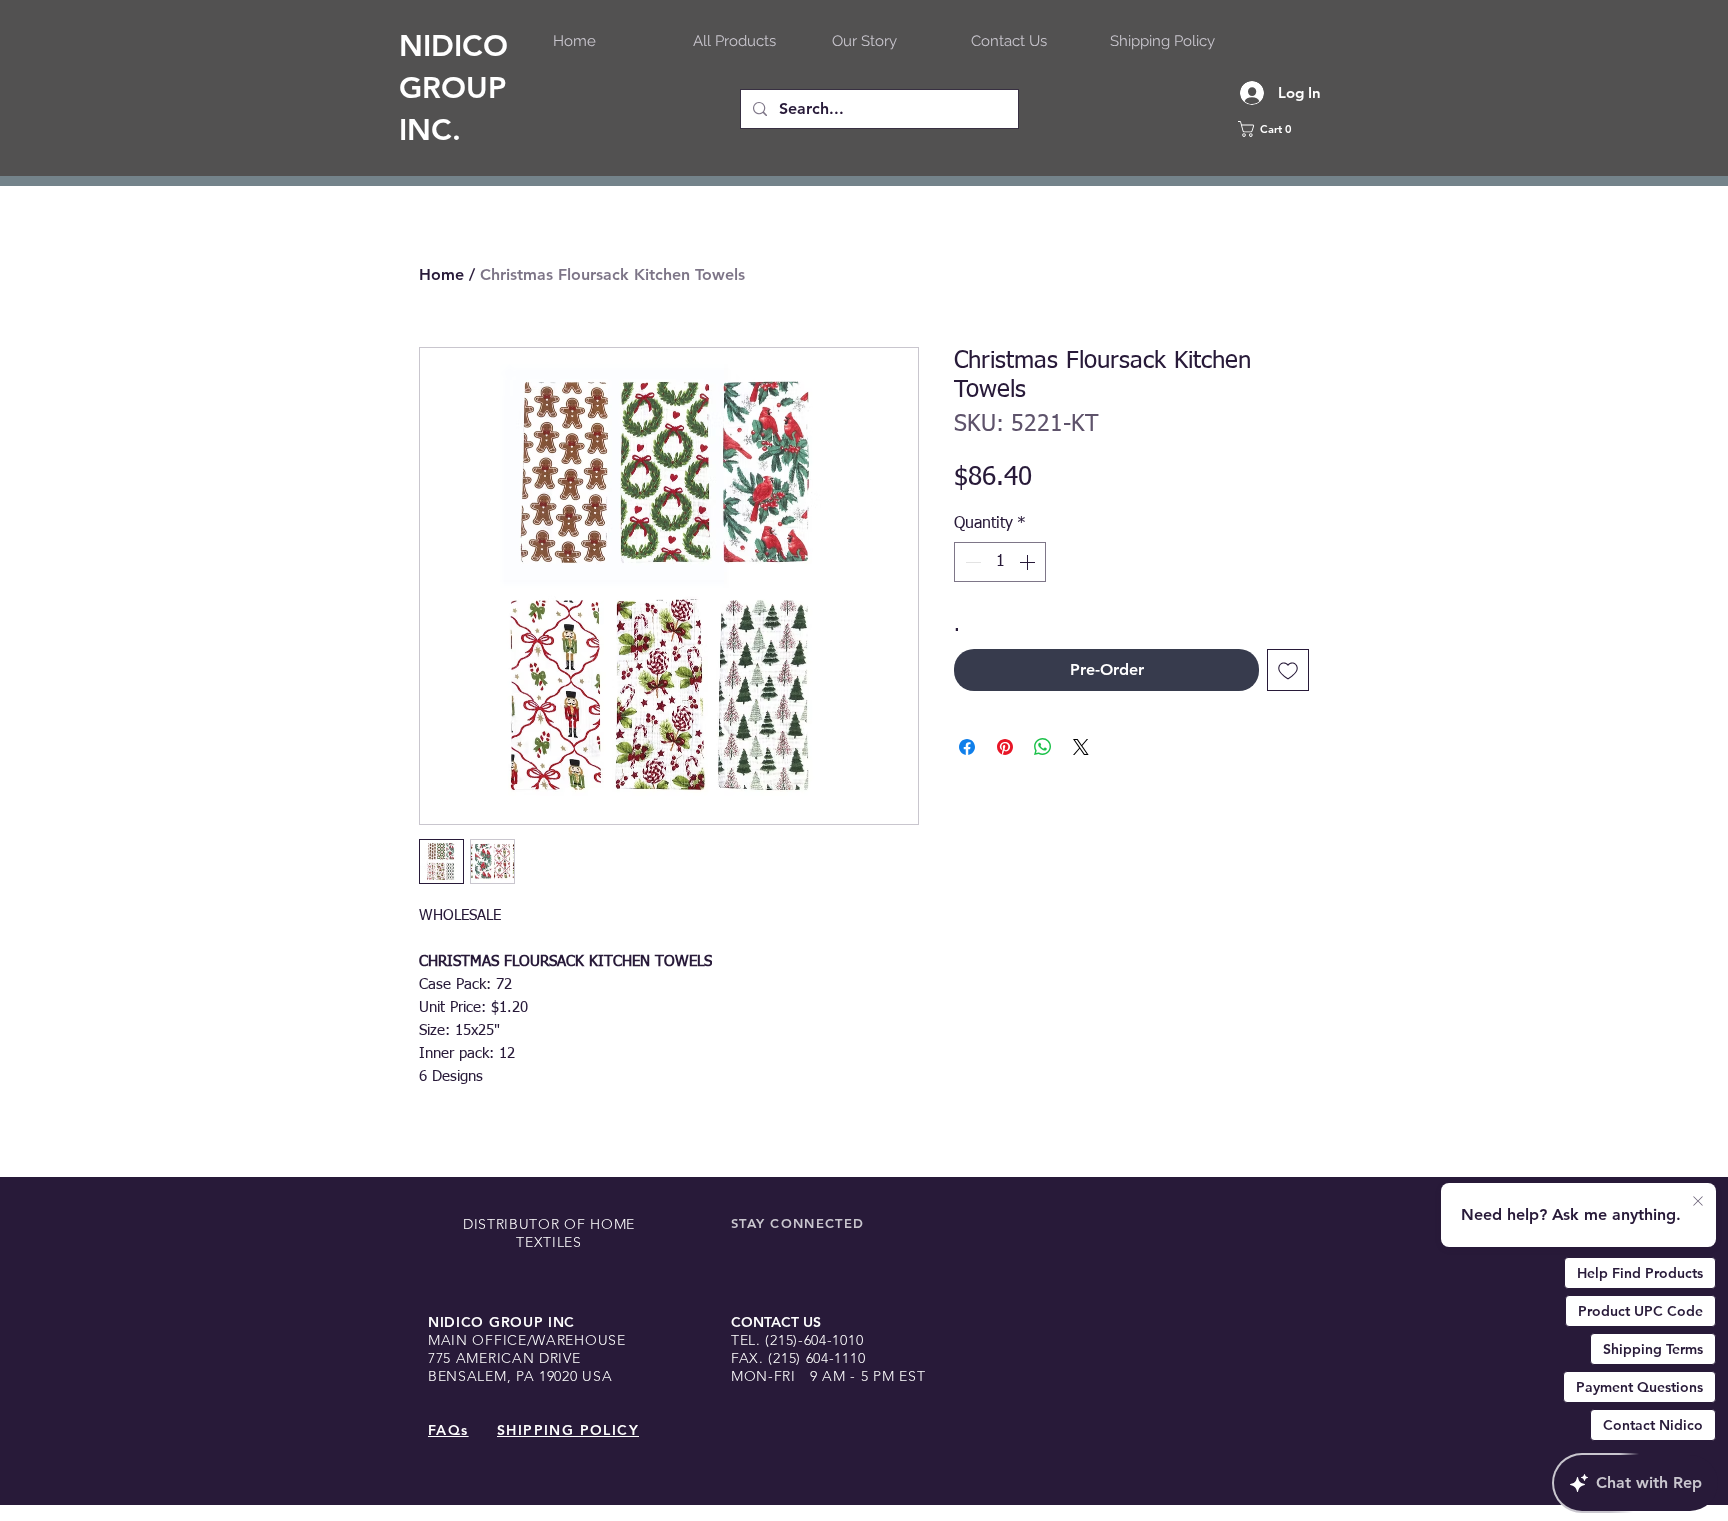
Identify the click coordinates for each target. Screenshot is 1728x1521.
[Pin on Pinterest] (1005, 747)
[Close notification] (1698, 1202)
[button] (1289, 129)
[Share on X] (1081, 747)
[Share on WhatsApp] (1043, 747)
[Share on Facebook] (967, 747)
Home (441, 274)
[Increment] (1029, 562)
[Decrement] (971, 562)
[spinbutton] (1000, 562)
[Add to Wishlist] (1288, 670)
